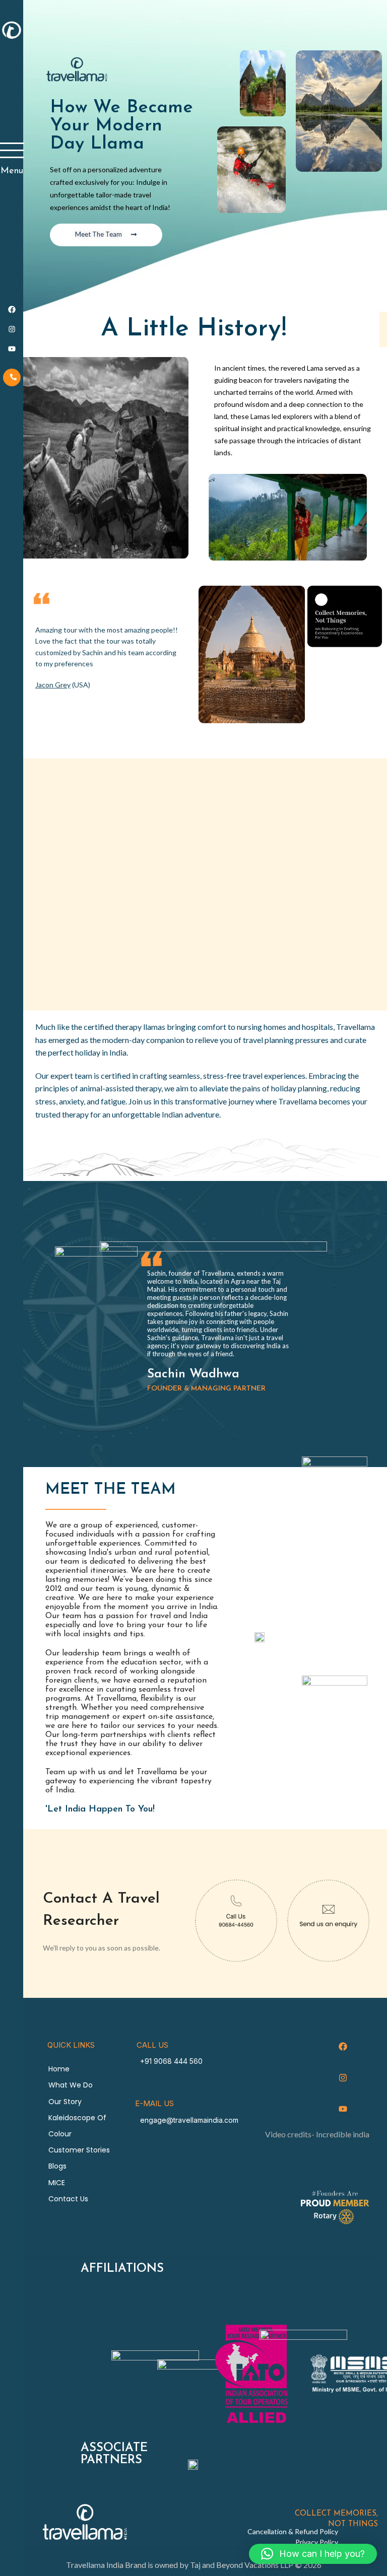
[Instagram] (343, 2078)
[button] (313, 2554)
